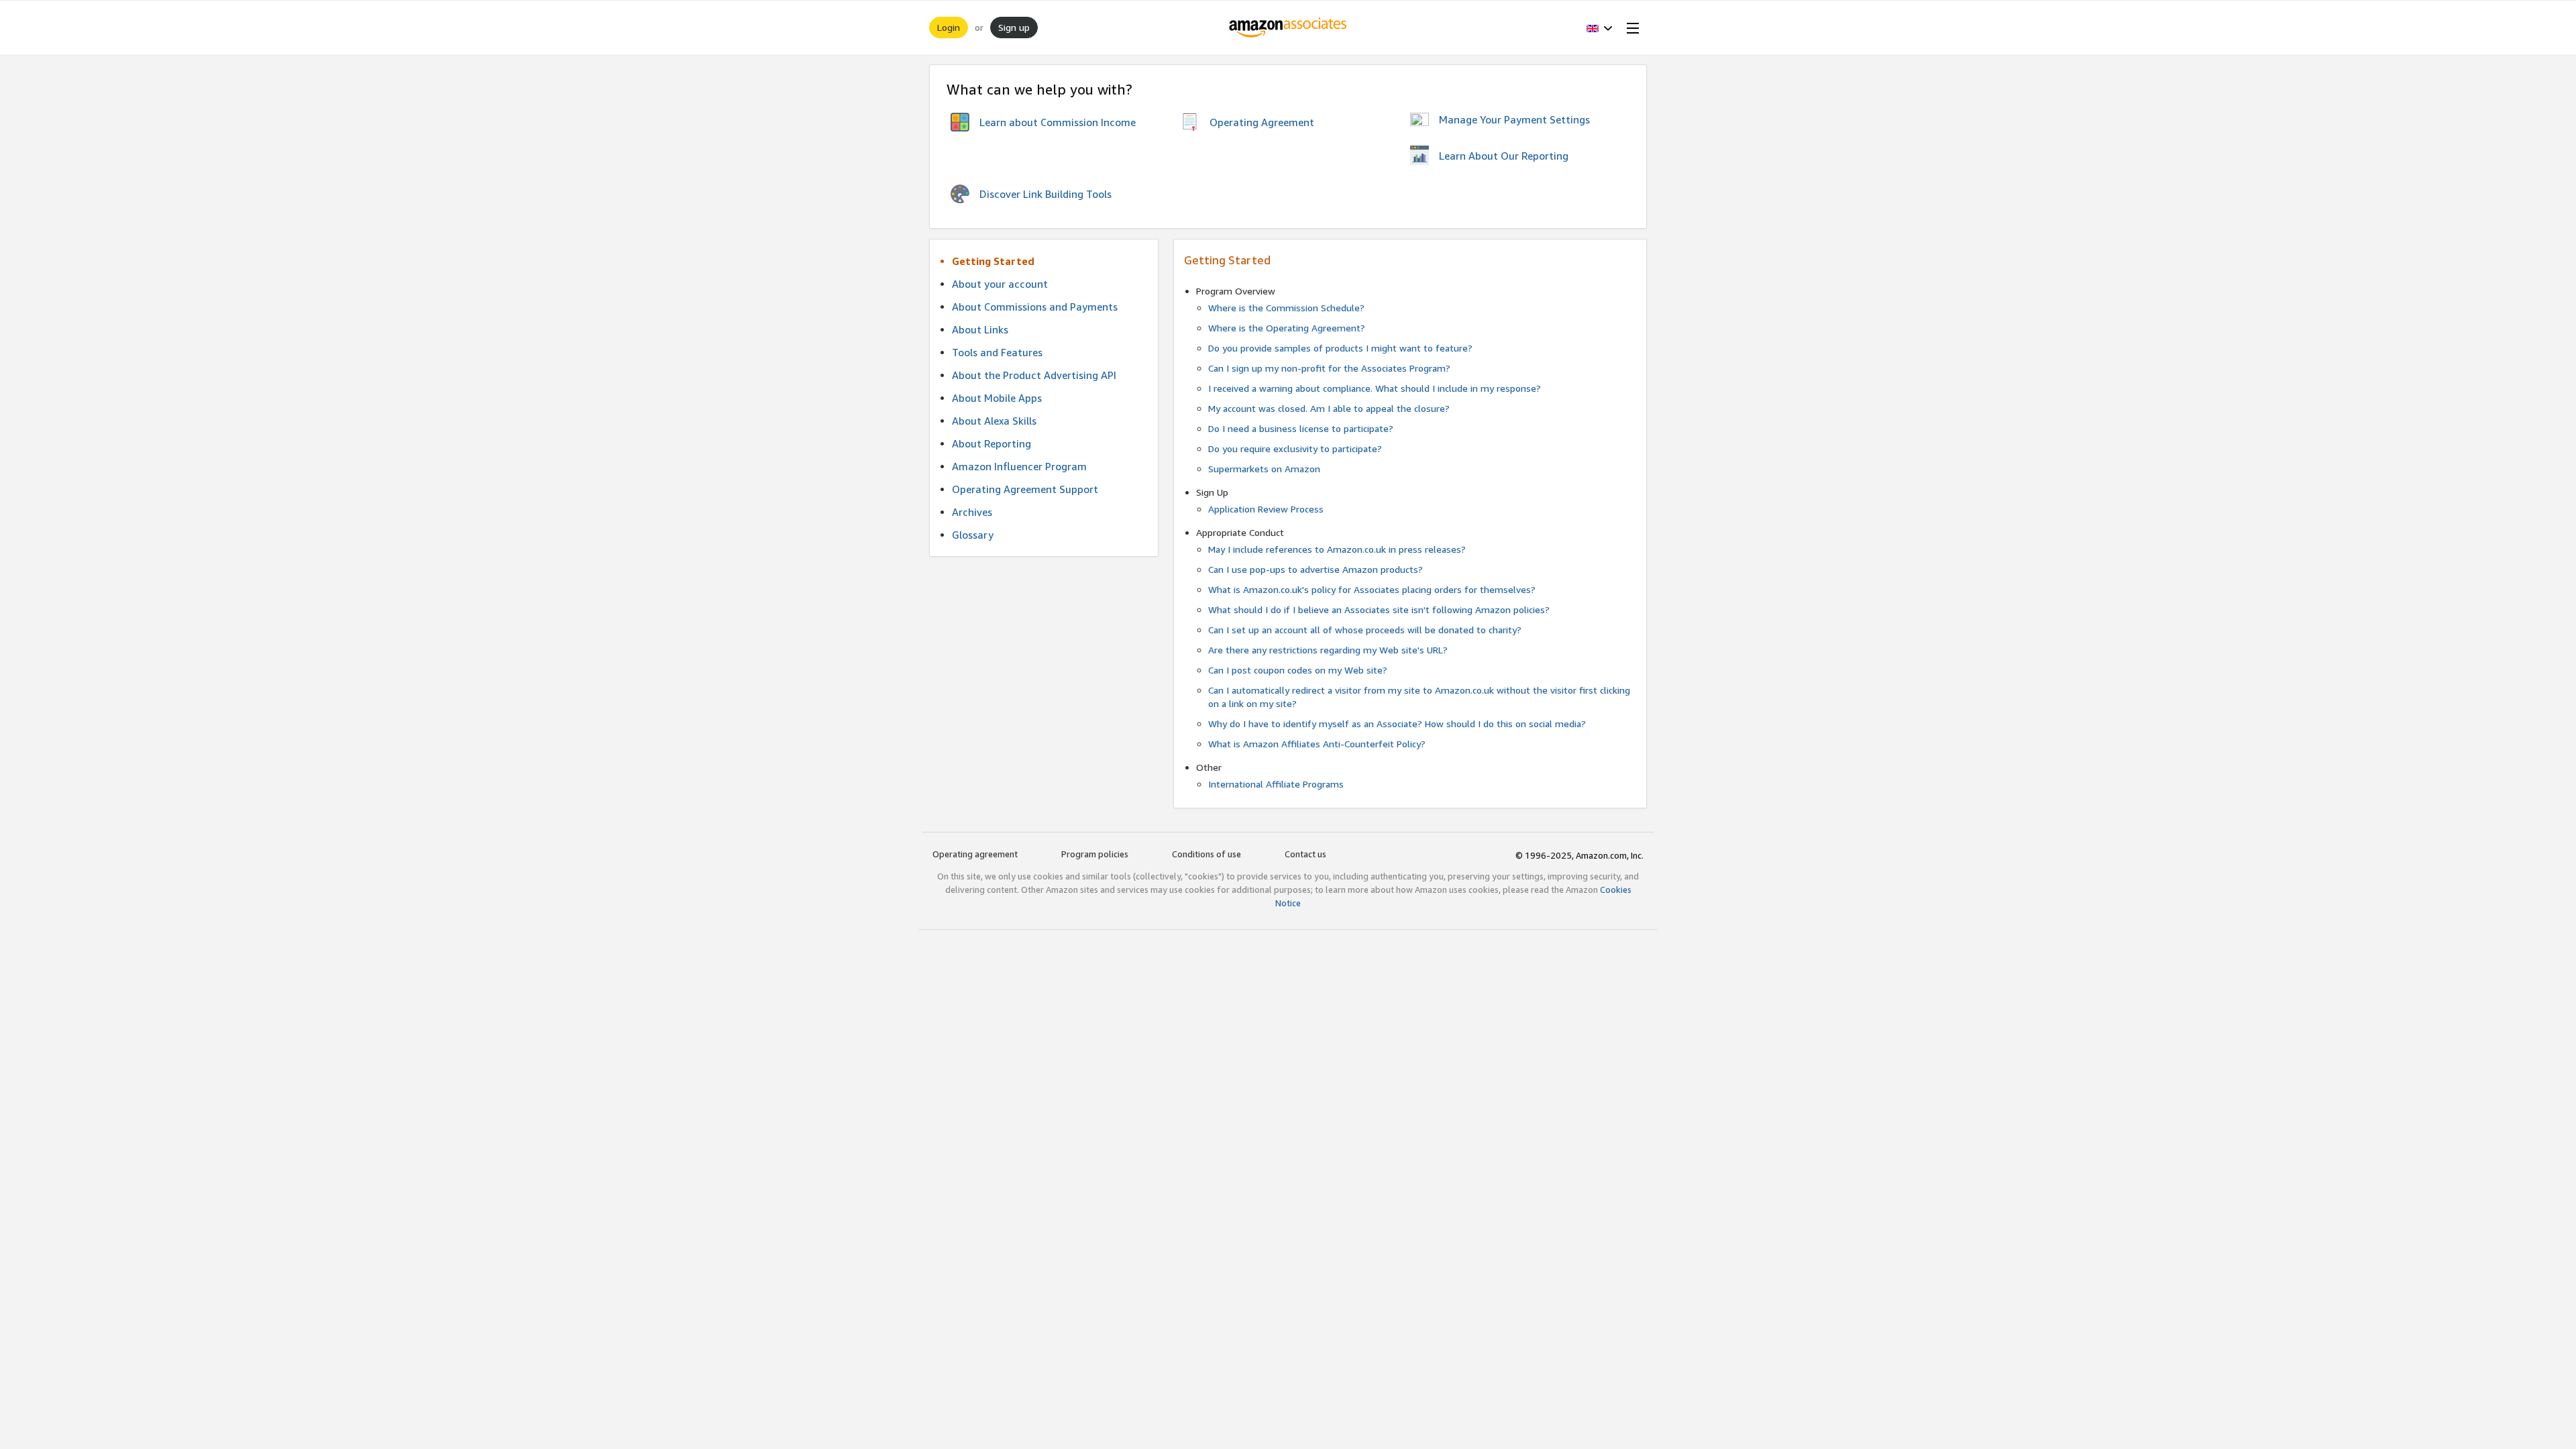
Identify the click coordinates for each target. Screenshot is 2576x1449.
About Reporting (991, 443)
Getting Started (993, 261)
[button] (1600, 28)
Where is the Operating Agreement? (1287, 328)
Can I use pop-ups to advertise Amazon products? (1316, 569)
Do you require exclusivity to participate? (1295, 448)
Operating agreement (975, 854)
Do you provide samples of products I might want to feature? (1340, 348)
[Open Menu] (1630, 28)
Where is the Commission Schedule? (1286, 308)
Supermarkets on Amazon (1264, 469)
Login (949, 27)
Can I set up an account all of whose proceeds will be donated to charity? (1365, 630)
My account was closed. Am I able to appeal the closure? (1329, 408)
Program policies (1095, 854)
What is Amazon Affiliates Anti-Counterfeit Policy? (1317, 744)
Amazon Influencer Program (1019, 466)
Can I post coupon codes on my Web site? (1298, 670)
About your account (1000, 284)
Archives (972, 512)
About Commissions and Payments (1035, 307)
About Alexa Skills (994, 421)
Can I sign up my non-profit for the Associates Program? (1329, 368)
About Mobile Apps (997, 398)
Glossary (973, 535)
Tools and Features (997, 352)
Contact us (1305, 854)
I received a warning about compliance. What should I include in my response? (1375, 388)
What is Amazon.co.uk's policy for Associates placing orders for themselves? (1372, 589)
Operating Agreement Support (1025, 489)
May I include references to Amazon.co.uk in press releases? (1337, 549)
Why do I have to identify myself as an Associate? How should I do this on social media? (1397, 723)
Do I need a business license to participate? (1301, 428)
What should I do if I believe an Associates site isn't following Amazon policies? (1379, 609)
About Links (980, 329)
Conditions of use (1206, 854)
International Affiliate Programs (1276, 784)
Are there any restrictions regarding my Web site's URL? (1328, 650)
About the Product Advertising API (1034, 375)
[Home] (1288, 28)
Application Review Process (1266, 509)
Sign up (1014, 27)
